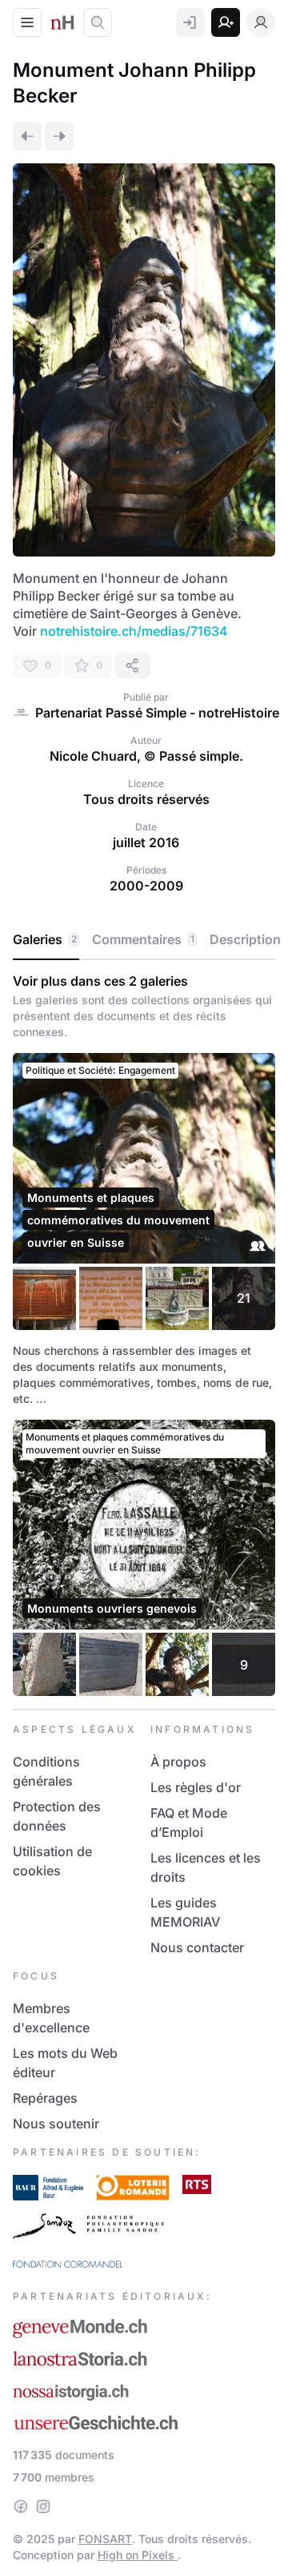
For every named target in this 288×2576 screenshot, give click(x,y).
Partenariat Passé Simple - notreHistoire (157, 713)
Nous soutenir (56, 2124)
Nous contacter (197, 1947)
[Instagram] (43, 2506)
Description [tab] (245, 939)
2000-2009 (146, 886)
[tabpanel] (144, 1334)
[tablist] (144, 940)
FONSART (105, 2539)
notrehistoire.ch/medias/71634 (134, 631)
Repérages (45, 2098)
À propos (178, 1762)
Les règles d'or (196, 1787)
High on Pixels (138, 2555)
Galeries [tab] (45, 939)
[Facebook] (21, 2506)
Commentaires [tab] (143, 939)
